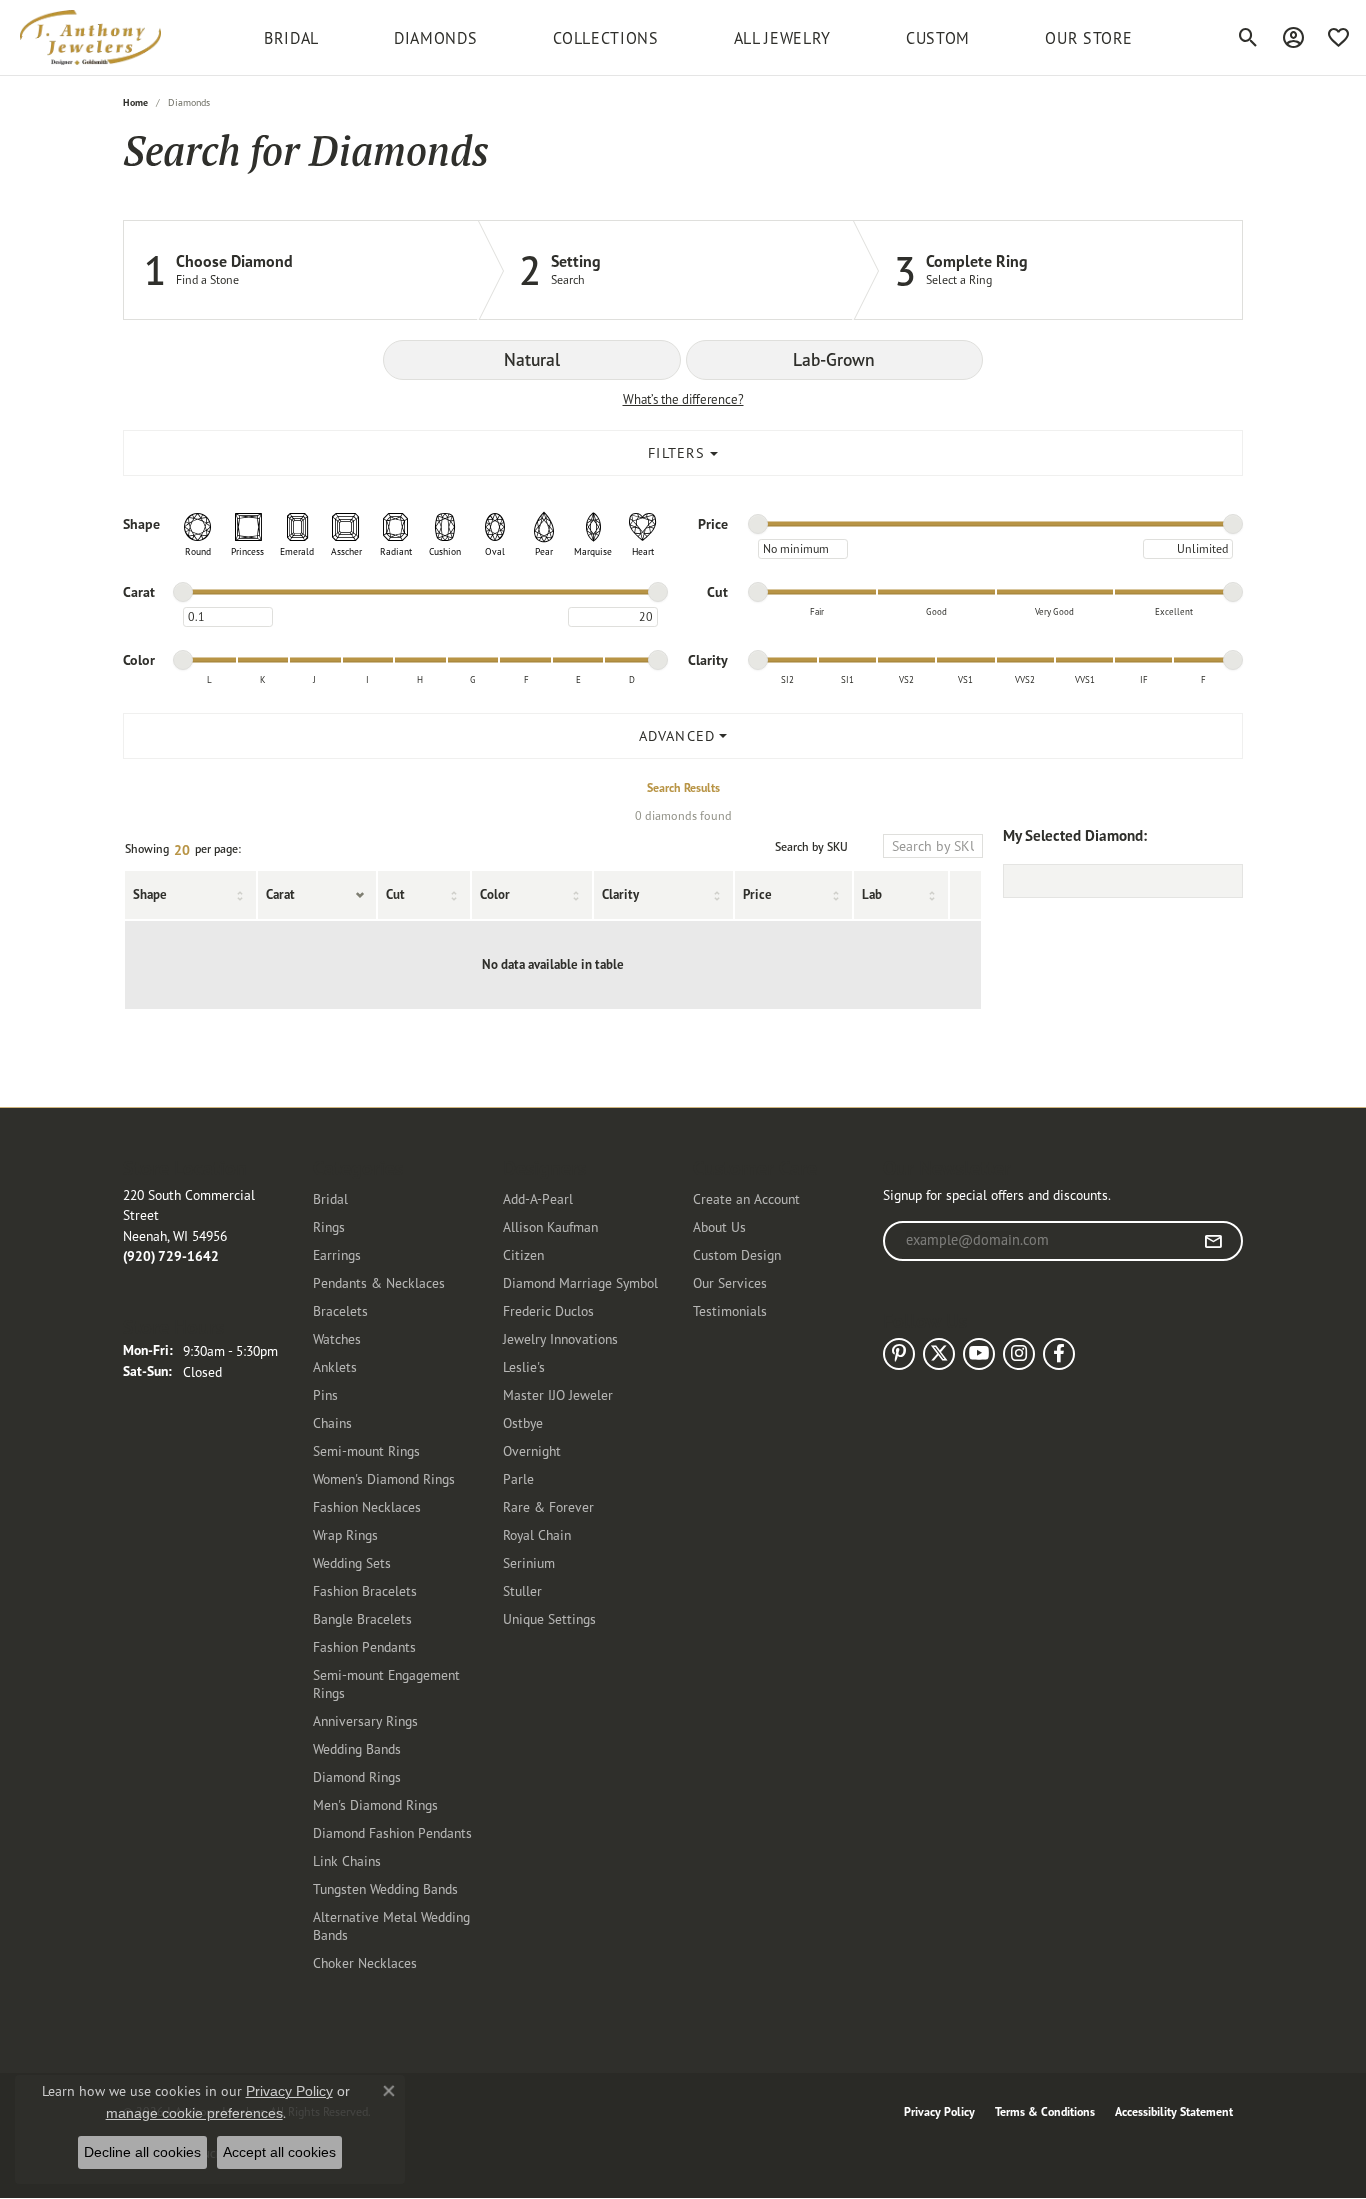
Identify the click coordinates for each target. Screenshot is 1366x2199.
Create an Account (746, 1198)
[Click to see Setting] (666, 270)
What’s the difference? (683, 399)
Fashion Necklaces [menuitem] (367, 1506)
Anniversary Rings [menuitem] (365, 1720)
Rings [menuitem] (329, 1226)
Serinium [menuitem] (529, 1562)
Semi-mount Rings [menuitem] (366, 1450)
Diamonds (435, 38)
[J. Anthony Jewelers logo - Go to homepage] (90, 37)
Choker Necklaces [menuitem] (365, 1962)
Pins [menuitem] (325, 1394)
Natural (532, 359)
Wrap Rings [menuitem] (345, 1534)
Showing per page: (183, 850)
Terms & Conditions (1045, 2111)
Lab (872, 894)
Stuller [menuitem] (522, 1590)
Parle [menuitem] (518, 1478)
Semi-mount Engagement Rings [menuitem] (386, 1683)
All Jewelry (782, 38)
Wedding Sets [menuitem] (352, 1562)
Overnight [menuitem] (532, 1450)
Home (135, 102)
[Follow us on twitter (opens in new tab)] (939, 1354)
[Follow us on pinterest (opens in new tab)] (899, 1354)
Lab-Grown (834, 359)
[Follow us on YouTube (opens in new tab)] (979, 1354)
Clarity (620, 894)
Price (757, 894)
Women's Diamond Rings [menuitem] (384, 1478)
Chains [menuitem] (332, 1422)
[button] (1248, 38)
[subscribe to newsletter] (1213, 1241)
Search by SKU (811, 847)
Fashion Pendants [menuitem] (364, 1646)
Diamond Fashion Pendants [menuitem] (392, 1832)
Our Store (1089, 38)
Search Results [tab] (683, 787)
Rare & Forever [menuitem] (548, 1506)
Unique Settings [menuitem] (549, 1618)
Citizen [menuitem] (523, 1254)
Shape (150, 894)
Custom (938, 38)
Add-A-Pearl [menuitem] (538, 1198)
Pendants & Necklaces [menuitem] (379, 1282)
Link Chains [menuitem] (347, 1860)
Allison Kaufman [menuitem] (550, 1226)
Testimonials (730, 1310)
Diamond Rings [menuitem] (357, 1776)
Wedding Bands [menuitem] (357, 1748)
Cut (395, 894)
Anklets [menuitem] (335, 1366)
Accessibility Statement (1174, 2111)
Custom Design (737, 1254)
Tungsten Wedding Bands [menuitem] (385, 1888)
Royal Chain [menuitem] (537, 1534)
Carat (280, 894)
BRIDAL (291, 38)
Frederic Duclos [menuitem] (548, 1310)
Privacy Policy (939, 2111)
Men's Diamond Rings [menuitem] (375, 1804)
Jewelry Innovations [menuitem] (560, 1338)
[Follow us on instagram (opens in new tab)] (1019, 1354)
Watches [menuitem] (337, 1338)
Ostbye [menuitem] (523, 1422)
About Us (719, 1226)
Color (495, 894)
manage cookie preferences (194, 2113)
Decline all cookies (142, 2152)
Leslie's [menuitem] (524, 1366)
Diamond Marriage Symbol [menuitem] (580, 1282)
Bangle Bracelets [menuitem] (362, 1618)
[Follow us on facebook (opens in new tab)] (1059, 1354)
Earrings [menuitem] (337, 1254)
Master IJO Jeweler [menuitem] (558, 1394)
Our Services (730, 1282)
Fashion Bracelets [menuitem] (365, 1590)
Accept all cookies (279, 2152)
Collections (606, 38)
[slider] (758, 524)
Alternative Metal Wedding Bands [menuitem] (391, 1925)
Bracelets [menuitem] (340, 1310)
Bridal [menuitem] (330, 1198)
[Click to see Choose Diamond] (301, 270)
